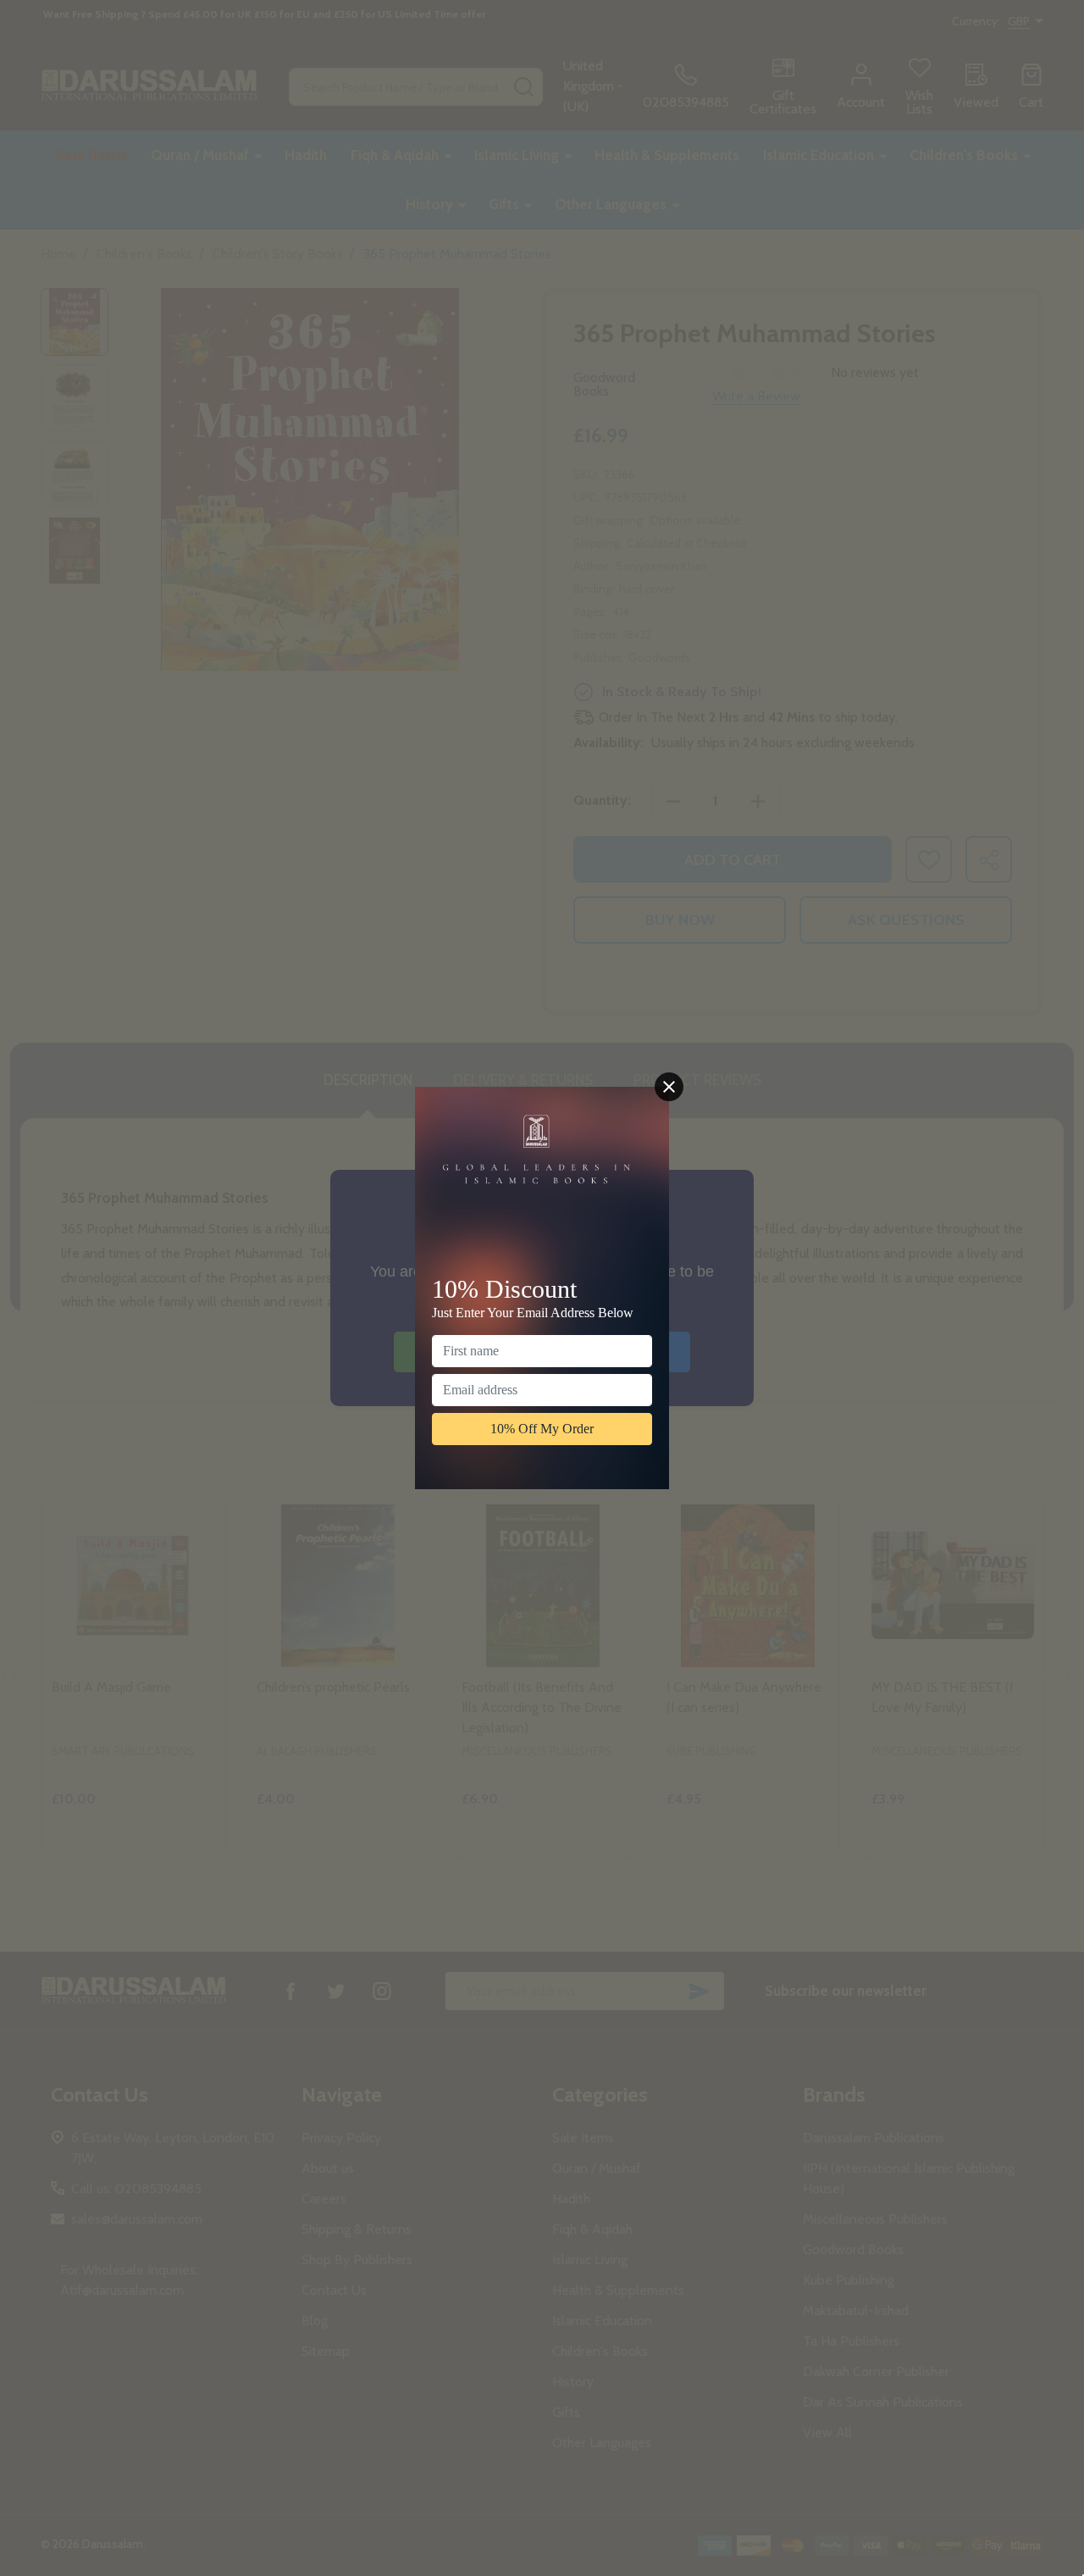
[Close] (669, 1087)
